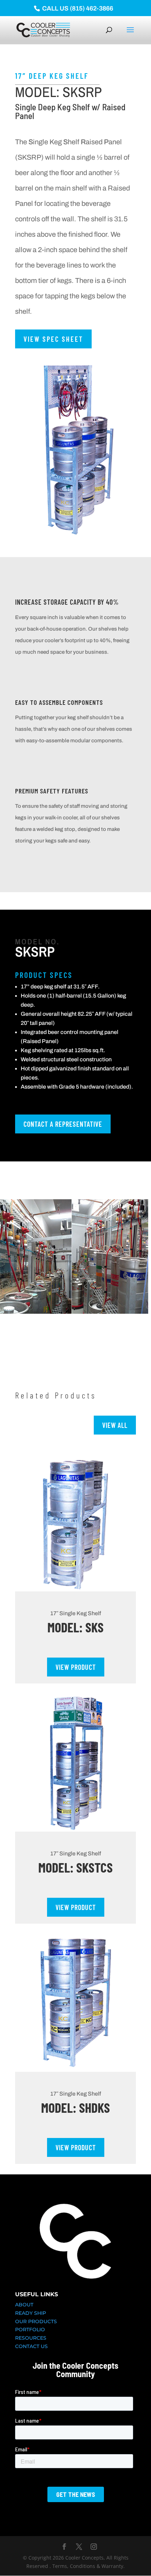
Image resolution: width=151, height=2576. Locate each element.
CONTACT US (31, 2346)
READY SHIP (31, 2313)
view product (76, 1667)
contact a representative (63, 1124)
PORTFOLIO (30, 2329)
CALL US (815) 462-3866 (77, 8)
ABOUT (24, 2305)
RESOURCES (31, 2338)
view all (115, 1425)
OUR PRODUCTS (36, 2321)
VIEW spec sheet (53, 339)
